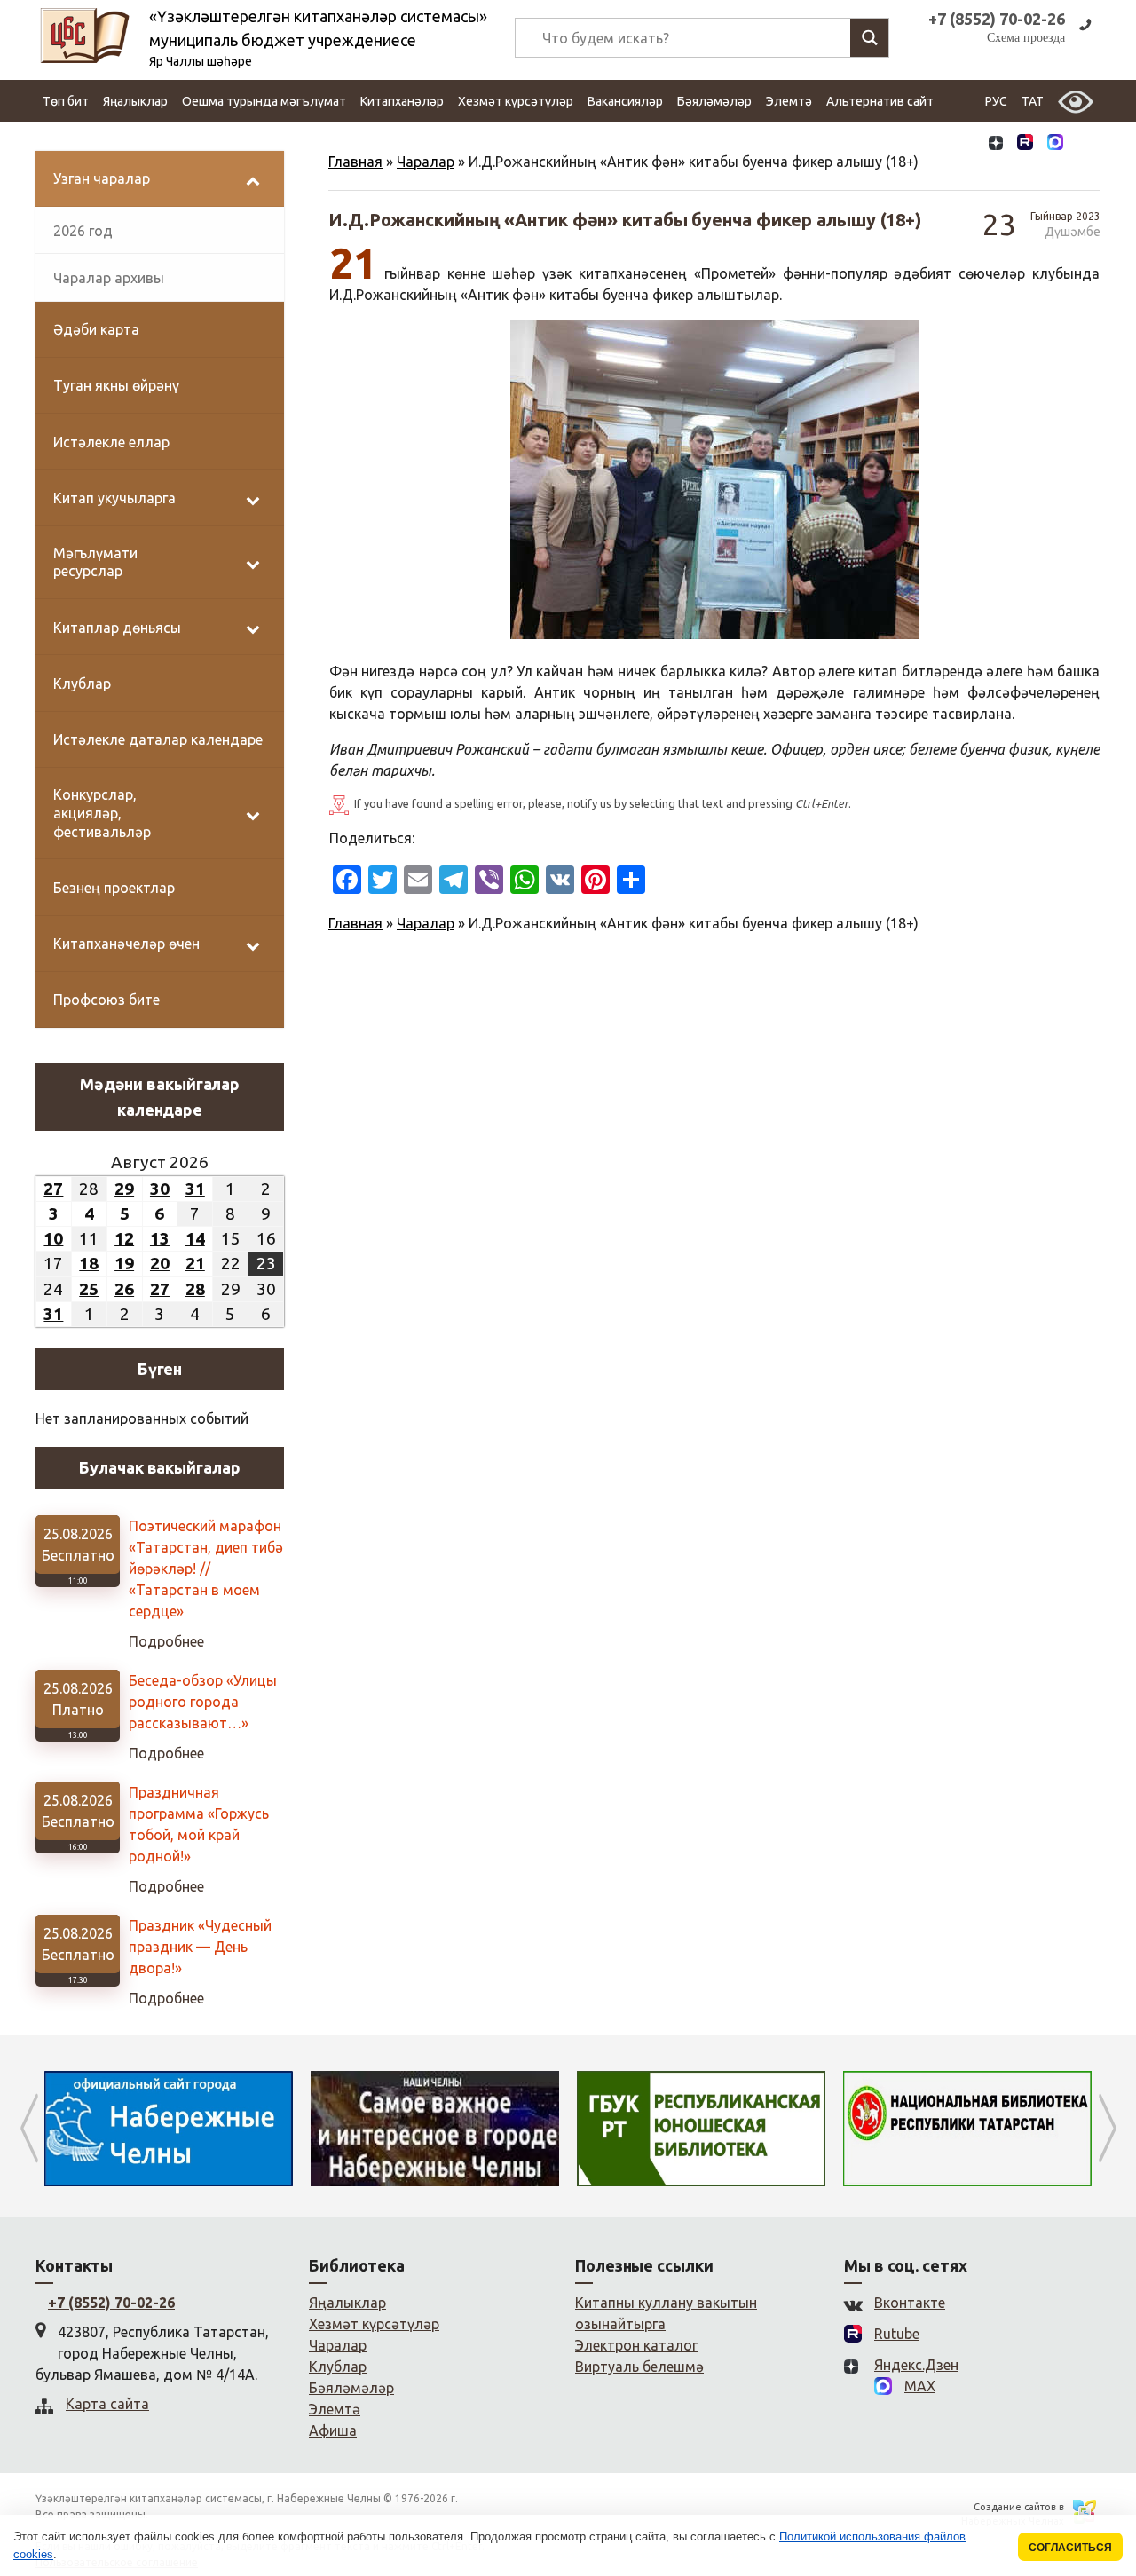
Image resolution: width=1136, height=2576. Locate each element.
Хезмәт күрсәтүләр (516, 101)
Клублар (338, 2367)
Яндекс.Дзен (916, 2365)
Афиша (333, 2430)
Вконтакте (910, 2303)
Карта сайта (107, 2404)
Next (1107, 2129)
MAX (920, 2386)
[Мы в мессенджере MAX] (1055, 144)
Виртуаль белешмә (639, 2367)
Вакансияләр (625, 101)
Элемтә (789, 101)
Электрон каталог (636, 2345)
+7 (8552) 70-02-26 (111, 2303)
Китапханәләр (402, 101)
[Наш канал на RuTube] (1025, 144)
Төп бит (66, 101)
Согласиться (1070, 2547)
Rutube (897, 2334)
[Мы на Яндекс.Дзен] (996, 144)
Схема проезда (1026, 38)
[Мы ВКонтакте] (966, 144)
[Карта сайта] (1085, 144)
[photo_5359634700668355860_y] (714, 479)
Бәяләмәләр (714, 101)
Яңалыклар (135, 101)
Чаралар (426, 162)
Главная (355, 162)
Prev (29, 2129)
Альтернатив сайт (880, 101)
